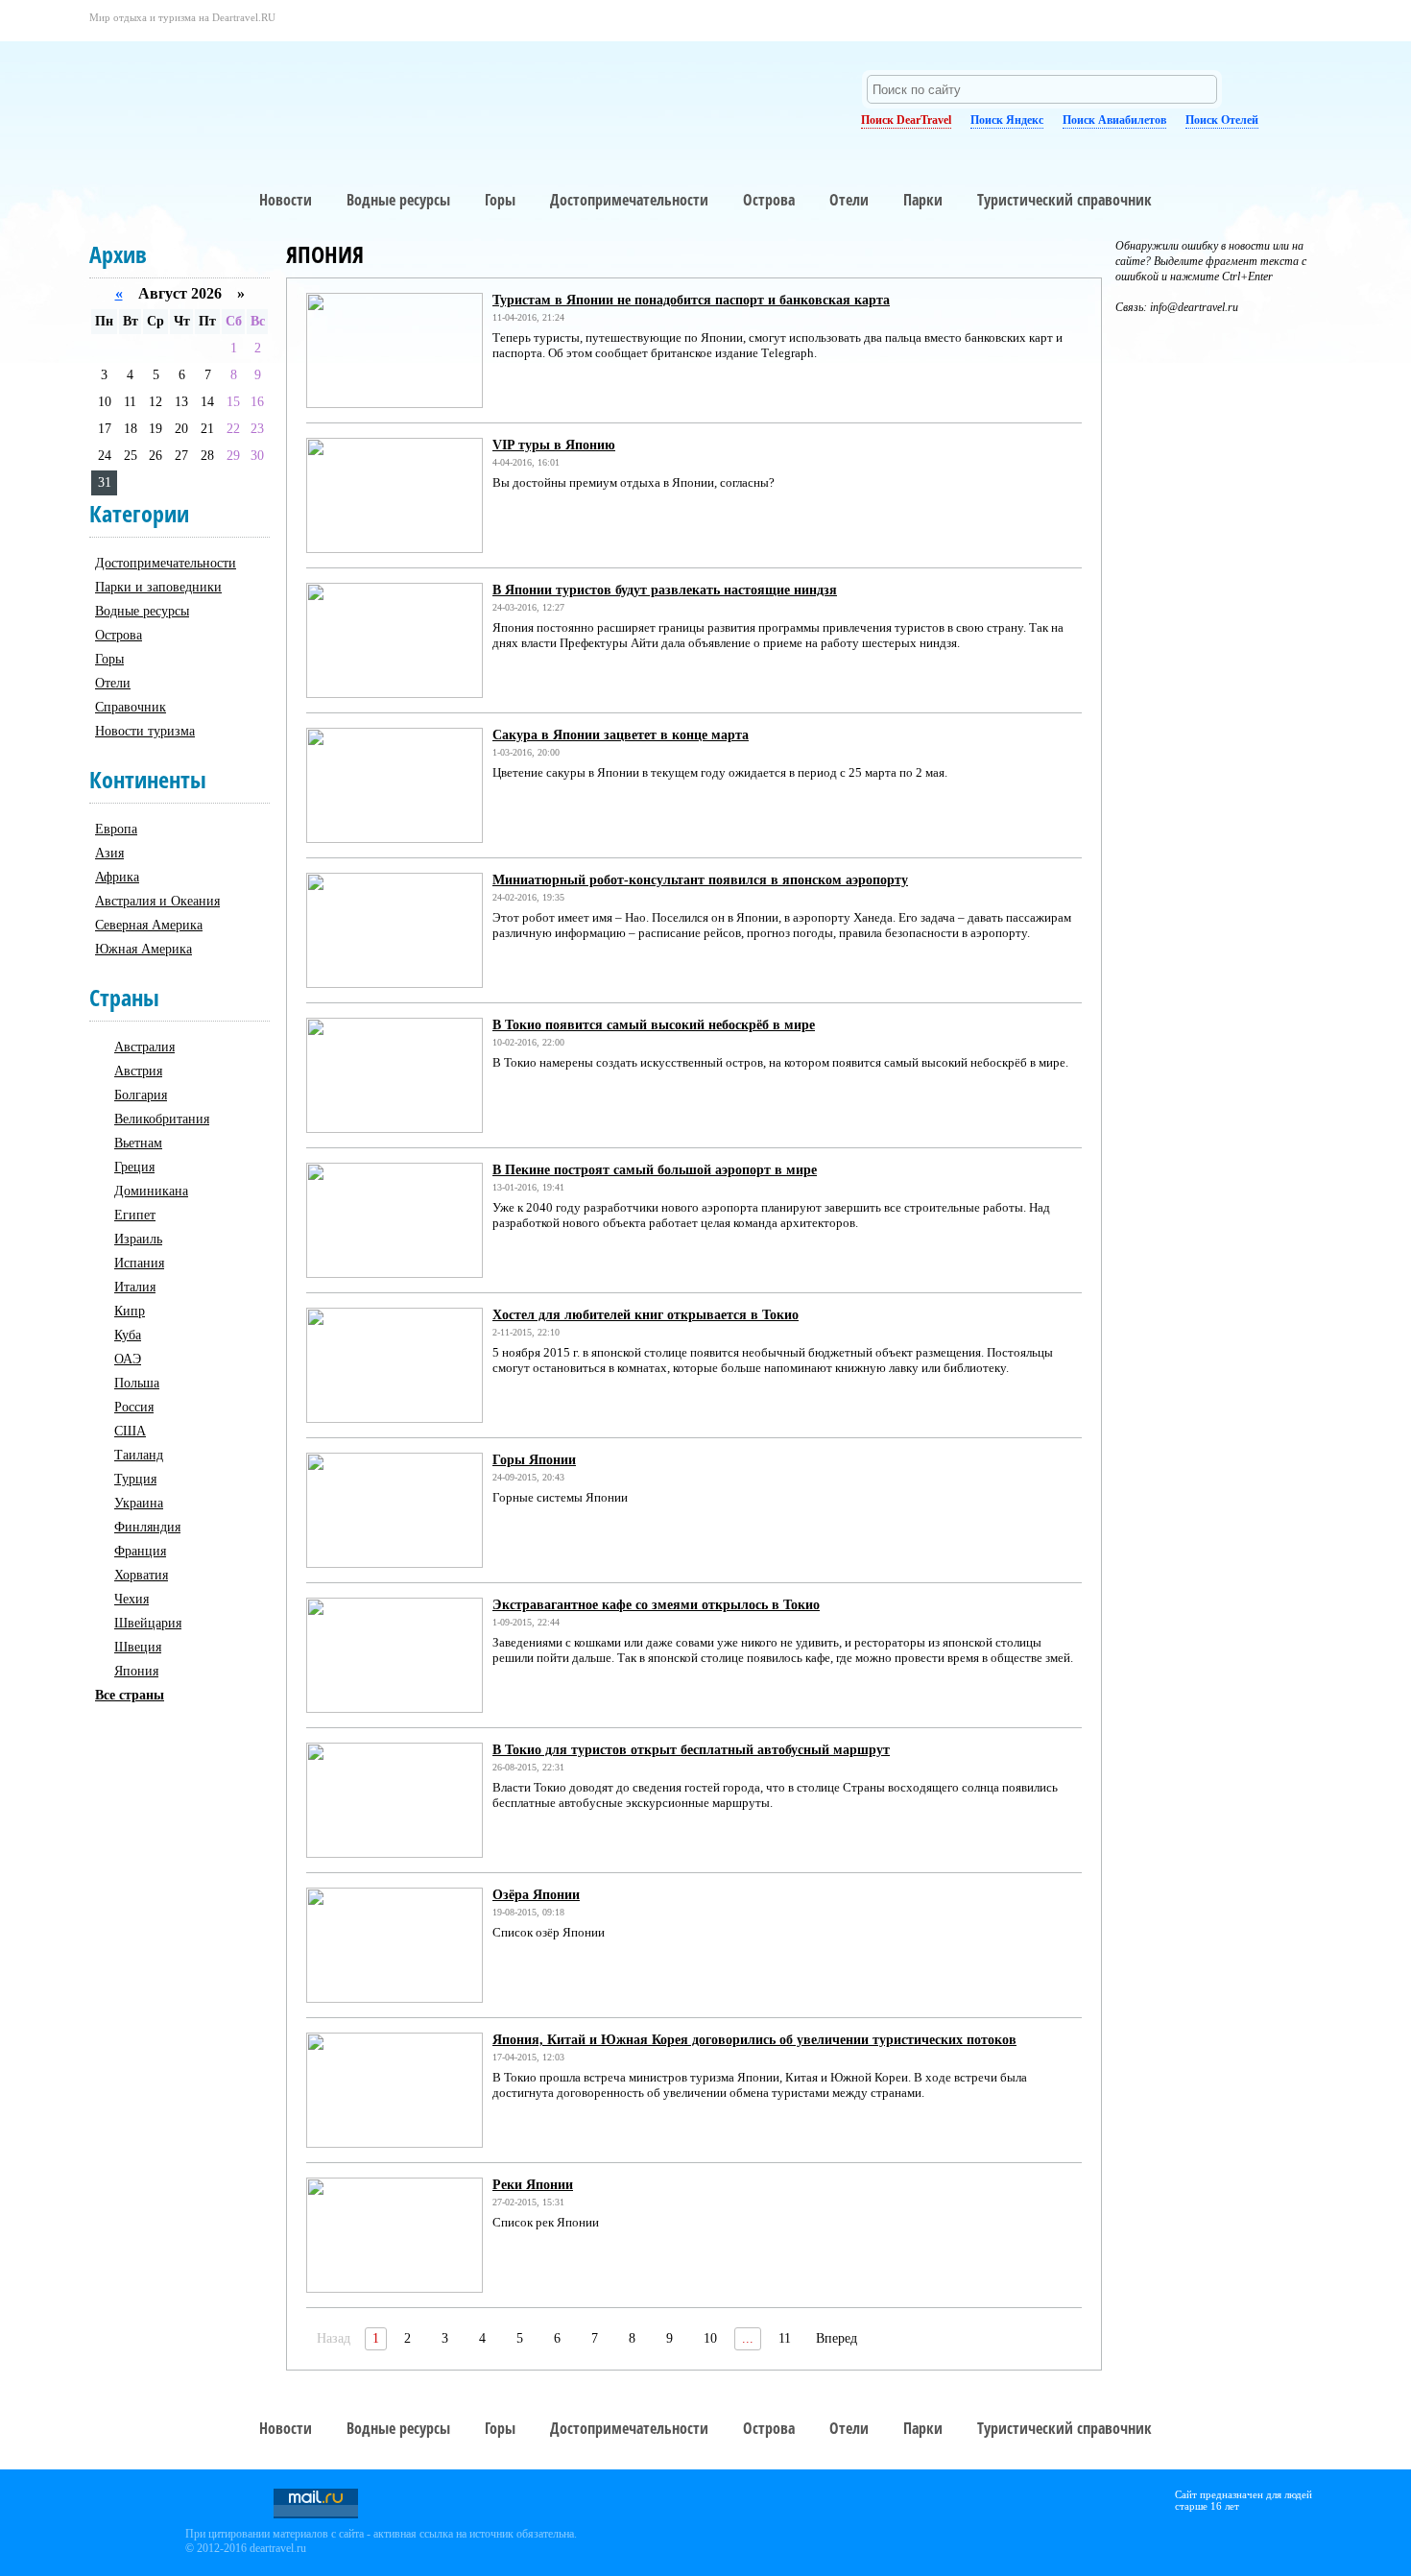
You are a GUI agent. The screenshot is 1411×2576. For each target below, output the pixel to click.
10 (710, 2338)
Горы (500, 200)
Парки (923, 200)
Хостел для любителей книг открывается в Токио (646, 1315)
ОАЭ (128, 1359)
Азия (109, 853)
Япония (136, 1671)
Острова (769, 200)
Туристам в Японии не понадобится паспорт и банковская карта (691, 300)
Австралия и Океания (157, 901)
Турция (135, 1479)
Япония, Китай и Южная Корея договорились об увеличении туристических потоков (754, 2040)
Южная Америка (143, 949)
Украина (139, 1503)
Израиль (138, 1239)
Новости (286, 200)
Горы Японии (534, 1460)
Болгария (141, 1095)
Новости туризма (145, 731)
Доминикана (151, 1191)
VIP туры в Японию (554, 445)
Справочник (131, 707)
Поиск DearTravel (906, 120)
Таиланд (139, 1455)
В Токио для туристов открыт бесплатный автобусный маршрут (691, 1750)
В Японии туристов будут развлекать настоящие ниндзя (665, 590)
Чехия (132, 1599)
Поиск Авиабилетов (1114, 120)
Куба (128, 1335)
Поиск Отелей (1222, 120)
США (130, 1431)
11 (785, 2338)
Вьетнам (138, 1143)
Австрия (138, 1071)
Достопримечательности (629, 200)
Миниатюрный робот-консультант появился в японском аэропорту (700, 880)
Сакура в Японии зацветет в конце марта (621, 735)
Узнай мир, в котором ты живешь (263, 92)
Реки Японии (533, 2185)
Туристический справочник (1064, 200)
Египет (135, 1215)
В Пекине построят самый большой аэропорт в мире (655, 1170)
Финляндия (147, 1527)
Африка (117, 877)
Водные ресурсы (398, 200)
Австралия (144, 1047)
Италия (135, 1287)
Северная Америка (149, 925)
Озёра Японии (536, 1895)
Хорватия (141, 1575)
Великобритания (162, 1119)
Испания (139, 1263)
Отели (849, 200)
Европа (116, 829)
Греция (134, 1167)
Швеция (138, 1647)
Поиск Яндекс (1007, 120)
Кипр (130, 1311)
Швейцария (148, 1623)
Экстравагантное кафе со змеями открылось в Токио (656, 1605)
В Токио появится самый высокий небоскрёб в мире (654, 1025)
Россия (134, 1407)
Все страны (130, 1695)
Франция (140, 1551)
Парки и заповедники (158, 587)
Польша (137, 1383)
